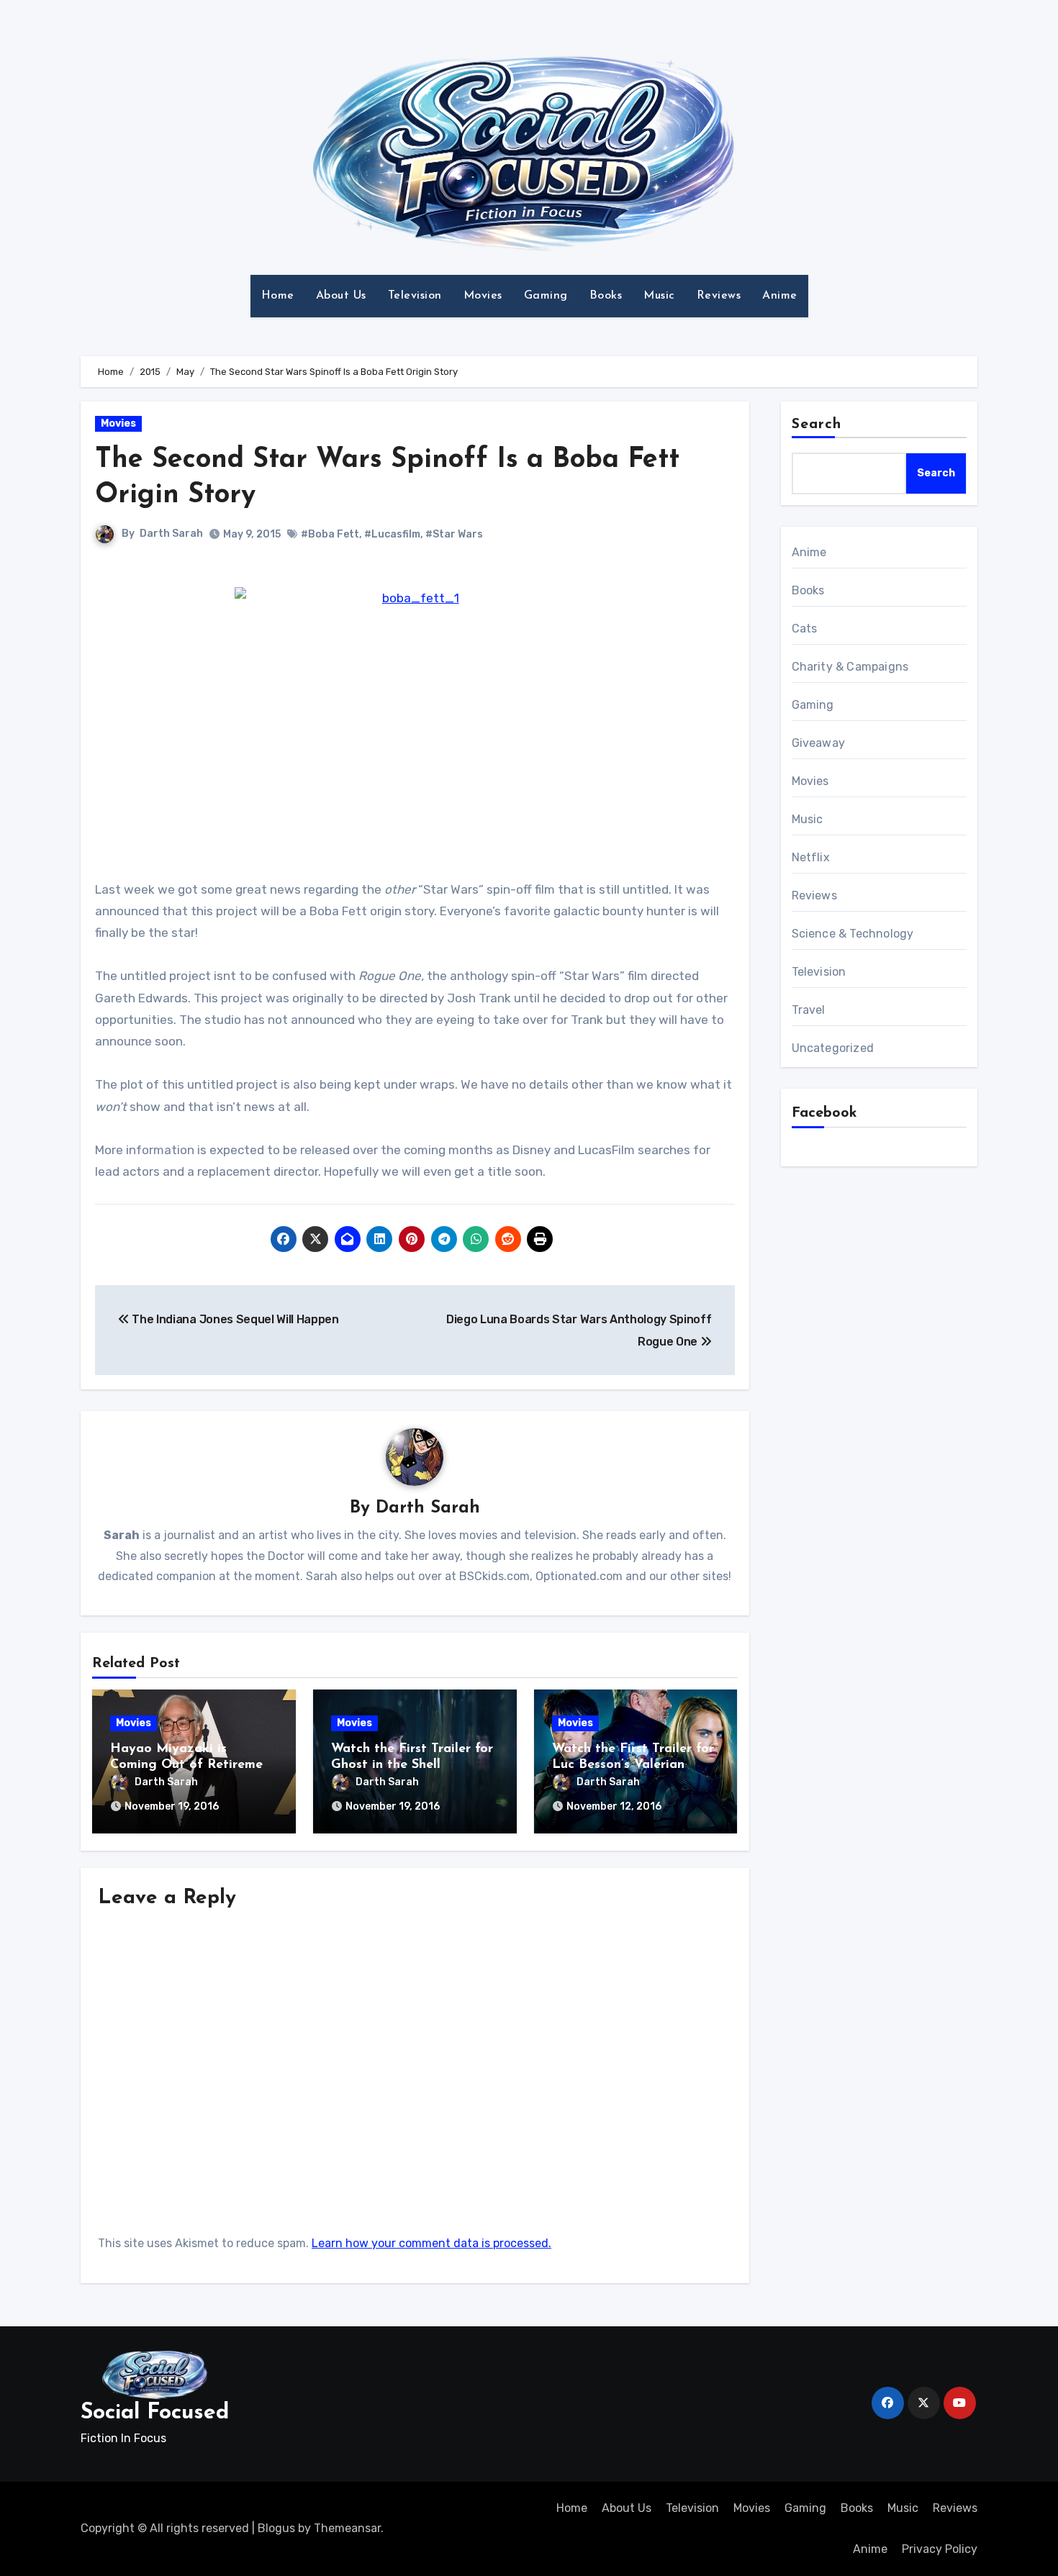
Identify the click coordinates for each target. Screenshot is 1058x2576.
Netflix (811, 857)
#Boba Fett (330, 534)
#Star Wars (454, 534)
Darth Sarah (171, 534)
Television (415, 296)
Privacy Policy (940, 2549)
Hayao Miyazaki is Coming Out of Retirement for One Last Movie (193, 1765)
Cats (805, 629)
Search (817, 425)
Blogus (276, 2528)
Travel (809, 1010)
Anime (780, 296)
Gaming (546, 296)
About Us (341, 296)
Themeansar (347, 2528)
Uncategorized (833, 1048)
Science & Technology (853, 934)
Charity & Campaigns (850, 667)
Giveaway (819, 743)
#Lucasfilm (392, 534)
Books (606, 296)
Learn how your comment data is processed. (431, 2243)
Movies (483, 296)
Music (659, 296)
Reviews (719, 296)
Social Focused (155, 2413)
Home (278, 296)
